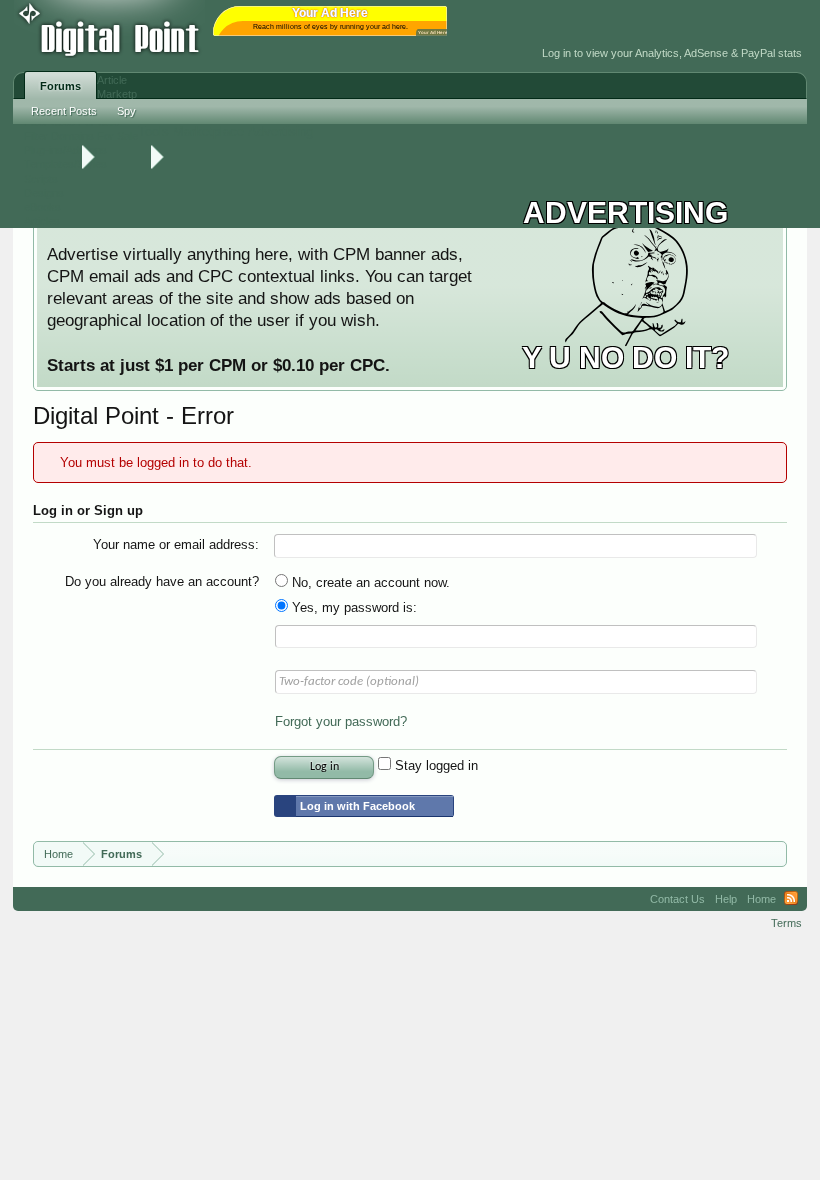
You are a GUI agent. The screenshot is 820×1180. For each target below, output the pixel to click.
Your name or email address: (176, 544)
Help (726, 899)
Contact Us (677, 899)
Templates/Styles (65, 164)
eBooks (42, 207)
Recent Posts (64, 111)
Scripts (41, 179)
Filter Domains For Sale (81, 136)
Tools (153, 131)
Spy (126, 111)
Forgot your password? (341, 721)
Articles (42, 221)
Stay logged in (434, 765)
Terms (786, 923)
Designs (44, 193)
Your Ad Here (433, 32)
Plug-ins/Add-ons (65, 150)
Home (761, 899)
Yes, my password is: (352, 607)
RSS (791, 899)
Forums (60, 86)
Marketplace (208, 131)
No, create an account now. (369, 582)
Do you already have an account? (162, 581)
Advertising (280, 131)
